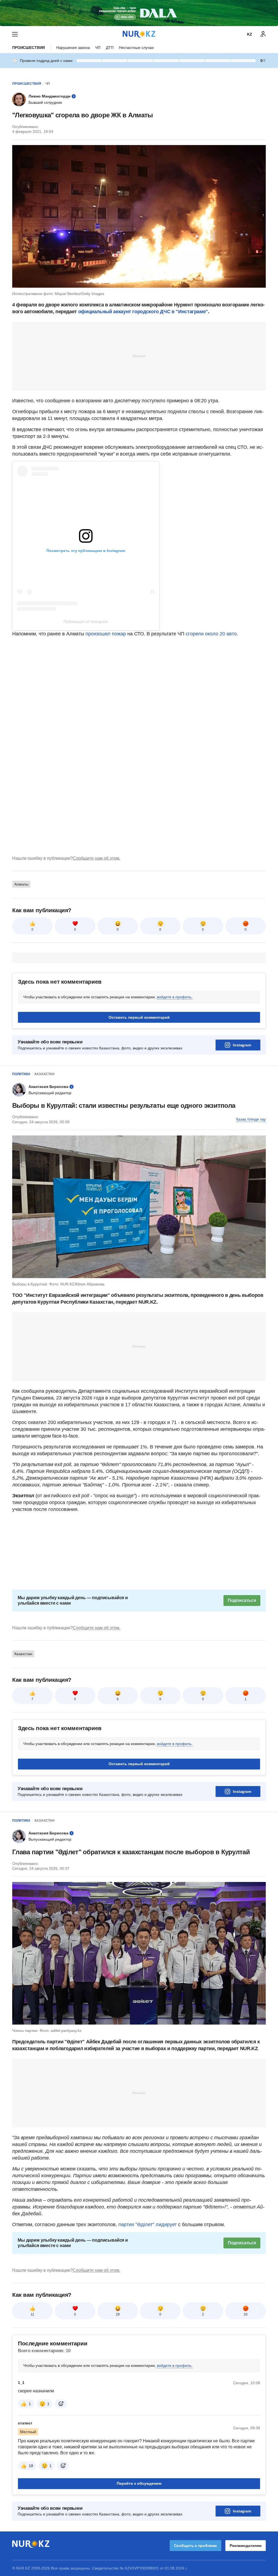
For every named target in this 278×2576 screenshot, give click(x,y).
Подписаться (242, 1600)
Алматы (21, 884)
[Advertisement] (139, 356)
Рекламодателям (246, 2546)
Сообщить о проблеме (195, 2546)
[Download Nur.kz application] (139, 13)
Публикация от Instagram (86, 622)
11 (32, 2314)
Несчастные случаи (136, 48)
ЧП (98, 48)
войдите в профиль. (175, 997)
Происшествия (29, 48)
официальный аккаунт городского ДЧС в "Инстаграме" (143, 312)
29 (118, 2314)
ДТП (110, 48)
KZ (250, 34)
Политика (21, 1074)
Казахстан (45, 1074)
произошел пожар (106, 634)
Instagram (242, 1045)
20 (246, 2314)
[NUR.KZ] (139, 34)
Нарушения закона (73, 48)
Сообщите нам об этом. (97, 858)
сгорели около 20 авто (211, 634)
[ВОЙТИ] (263, 34)
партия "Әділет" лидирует (147, 2224)
